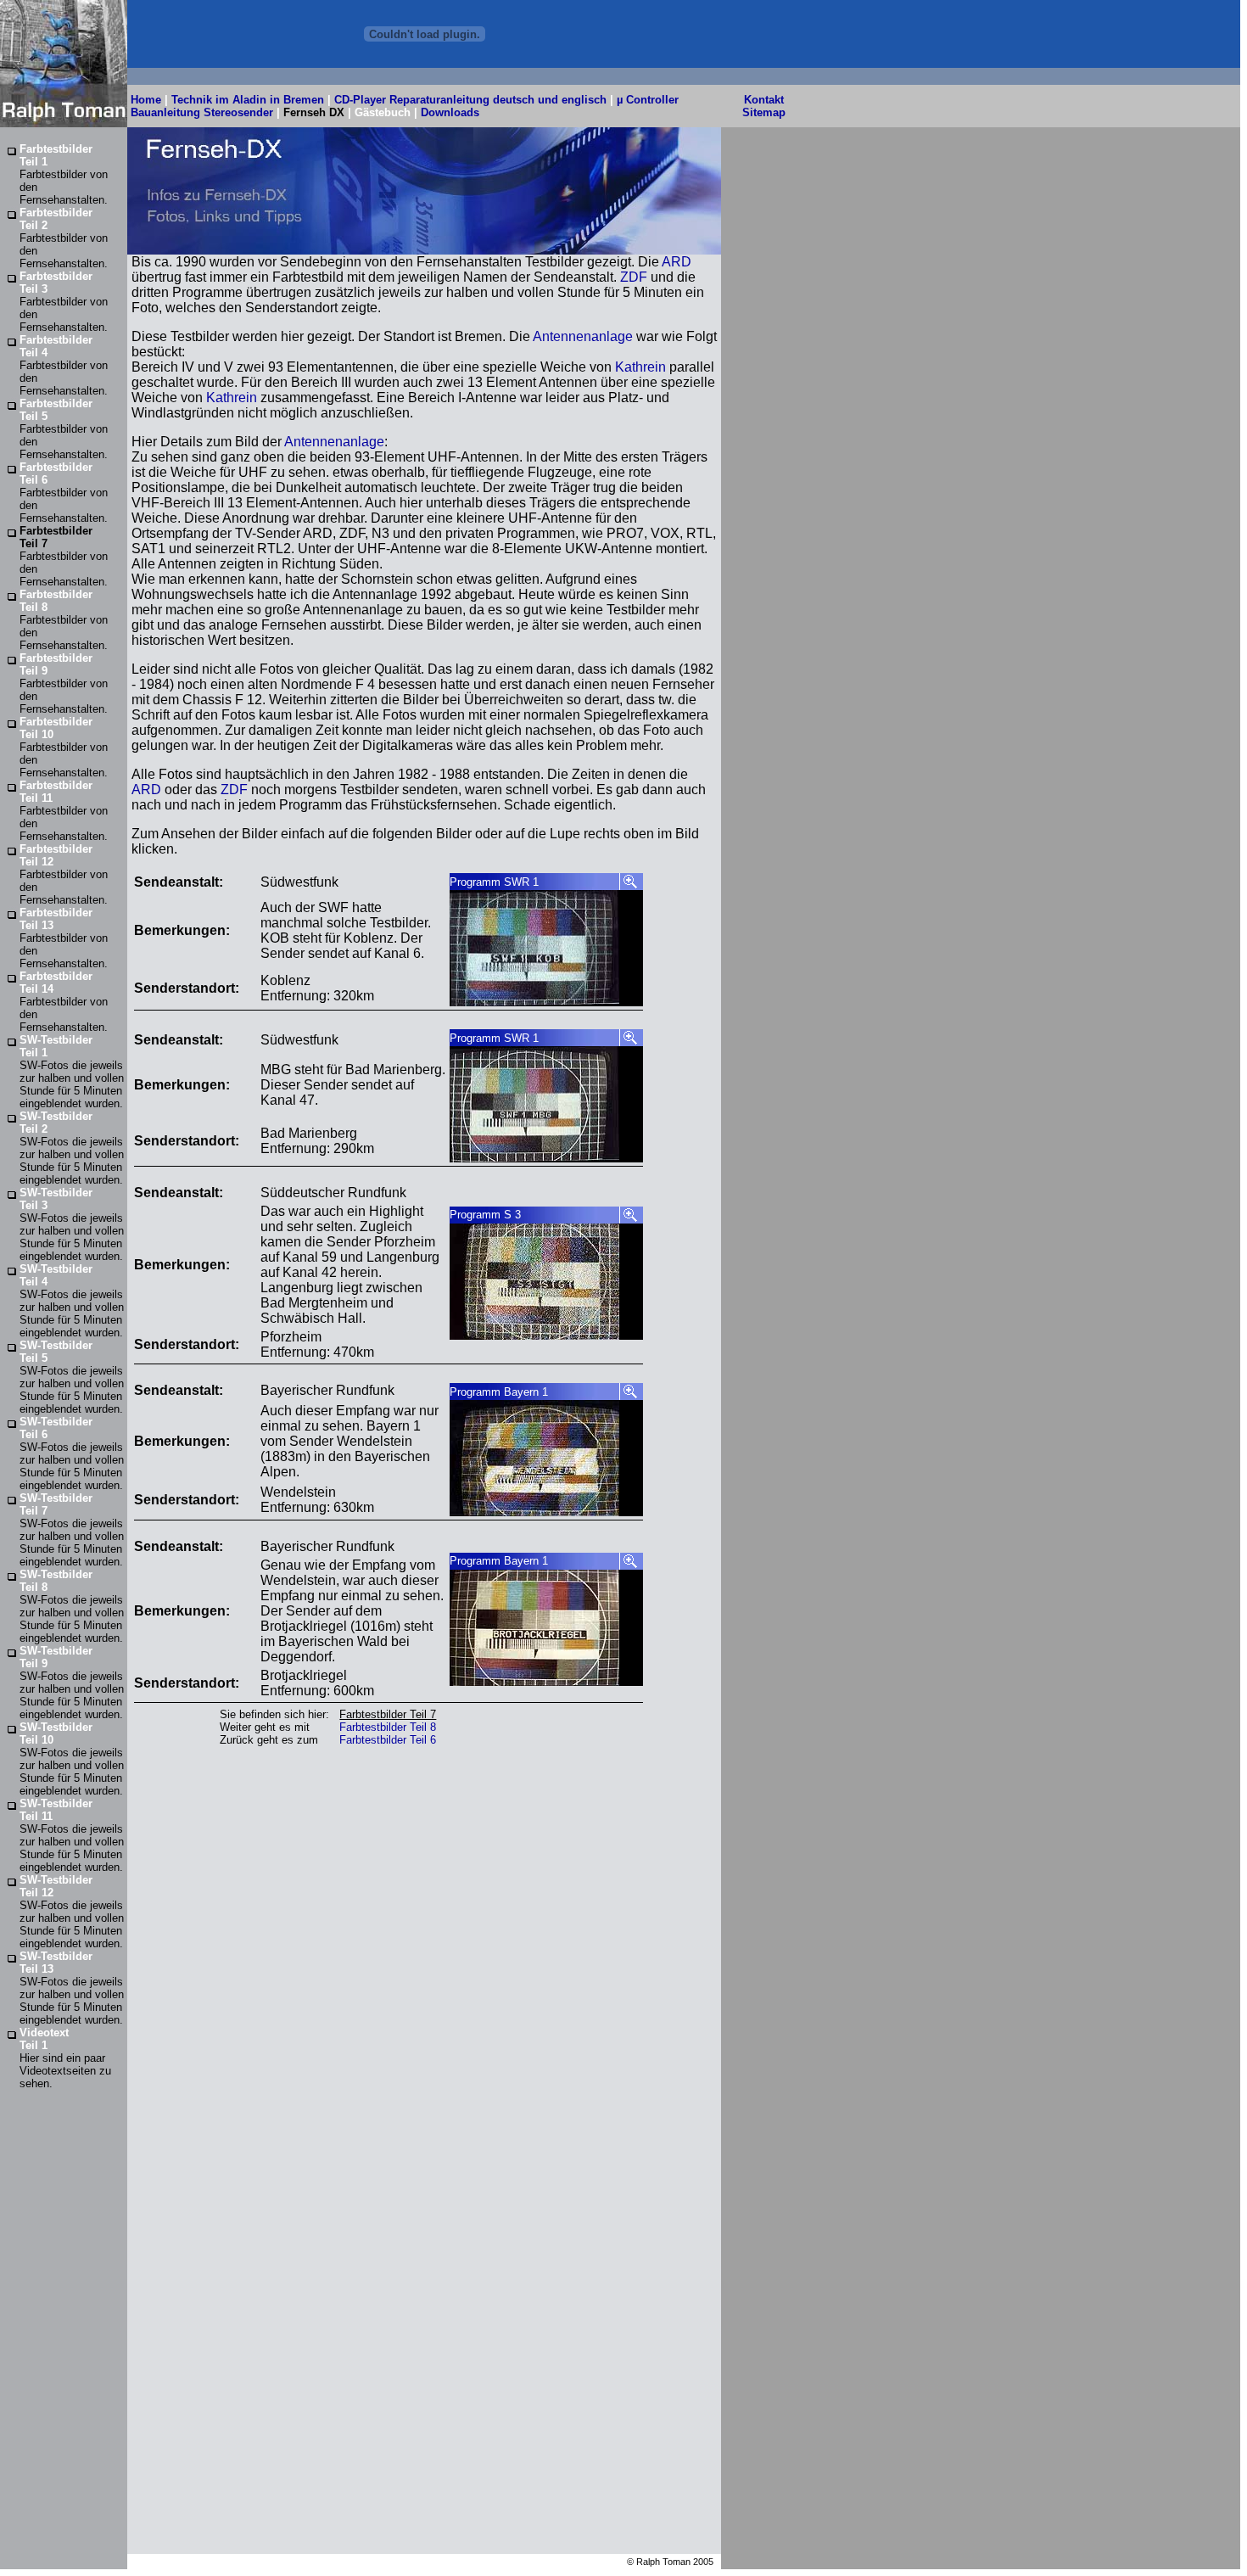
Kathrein (640, 367)
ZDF (634, 277)
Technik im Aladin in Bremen (248, 100)
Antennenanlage (583, 336)
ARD (677, 262)
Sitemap (764, 112)
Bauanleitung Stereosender (200, 112)
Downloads (450, 112)
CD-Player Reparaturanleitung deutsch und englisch (470, 100)
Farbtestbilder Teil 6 (388, 1740)
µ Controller (648, 100)
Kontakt (764, 100)
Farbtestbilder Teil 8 (388, 1727)
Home (146, 100)
